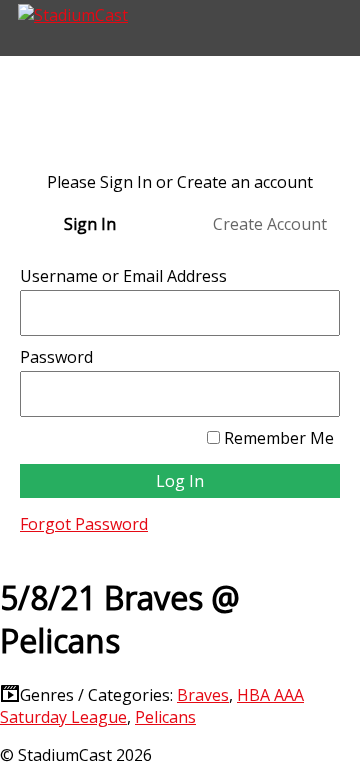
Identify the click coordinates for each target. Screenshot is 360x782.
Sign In (90, 224)
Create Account (270, 224)
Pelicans (165, 717)
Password (56, 357)
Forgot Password (84, 524)
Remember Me (276, 438)
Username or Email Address (123, 276)
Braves (203, 695)
